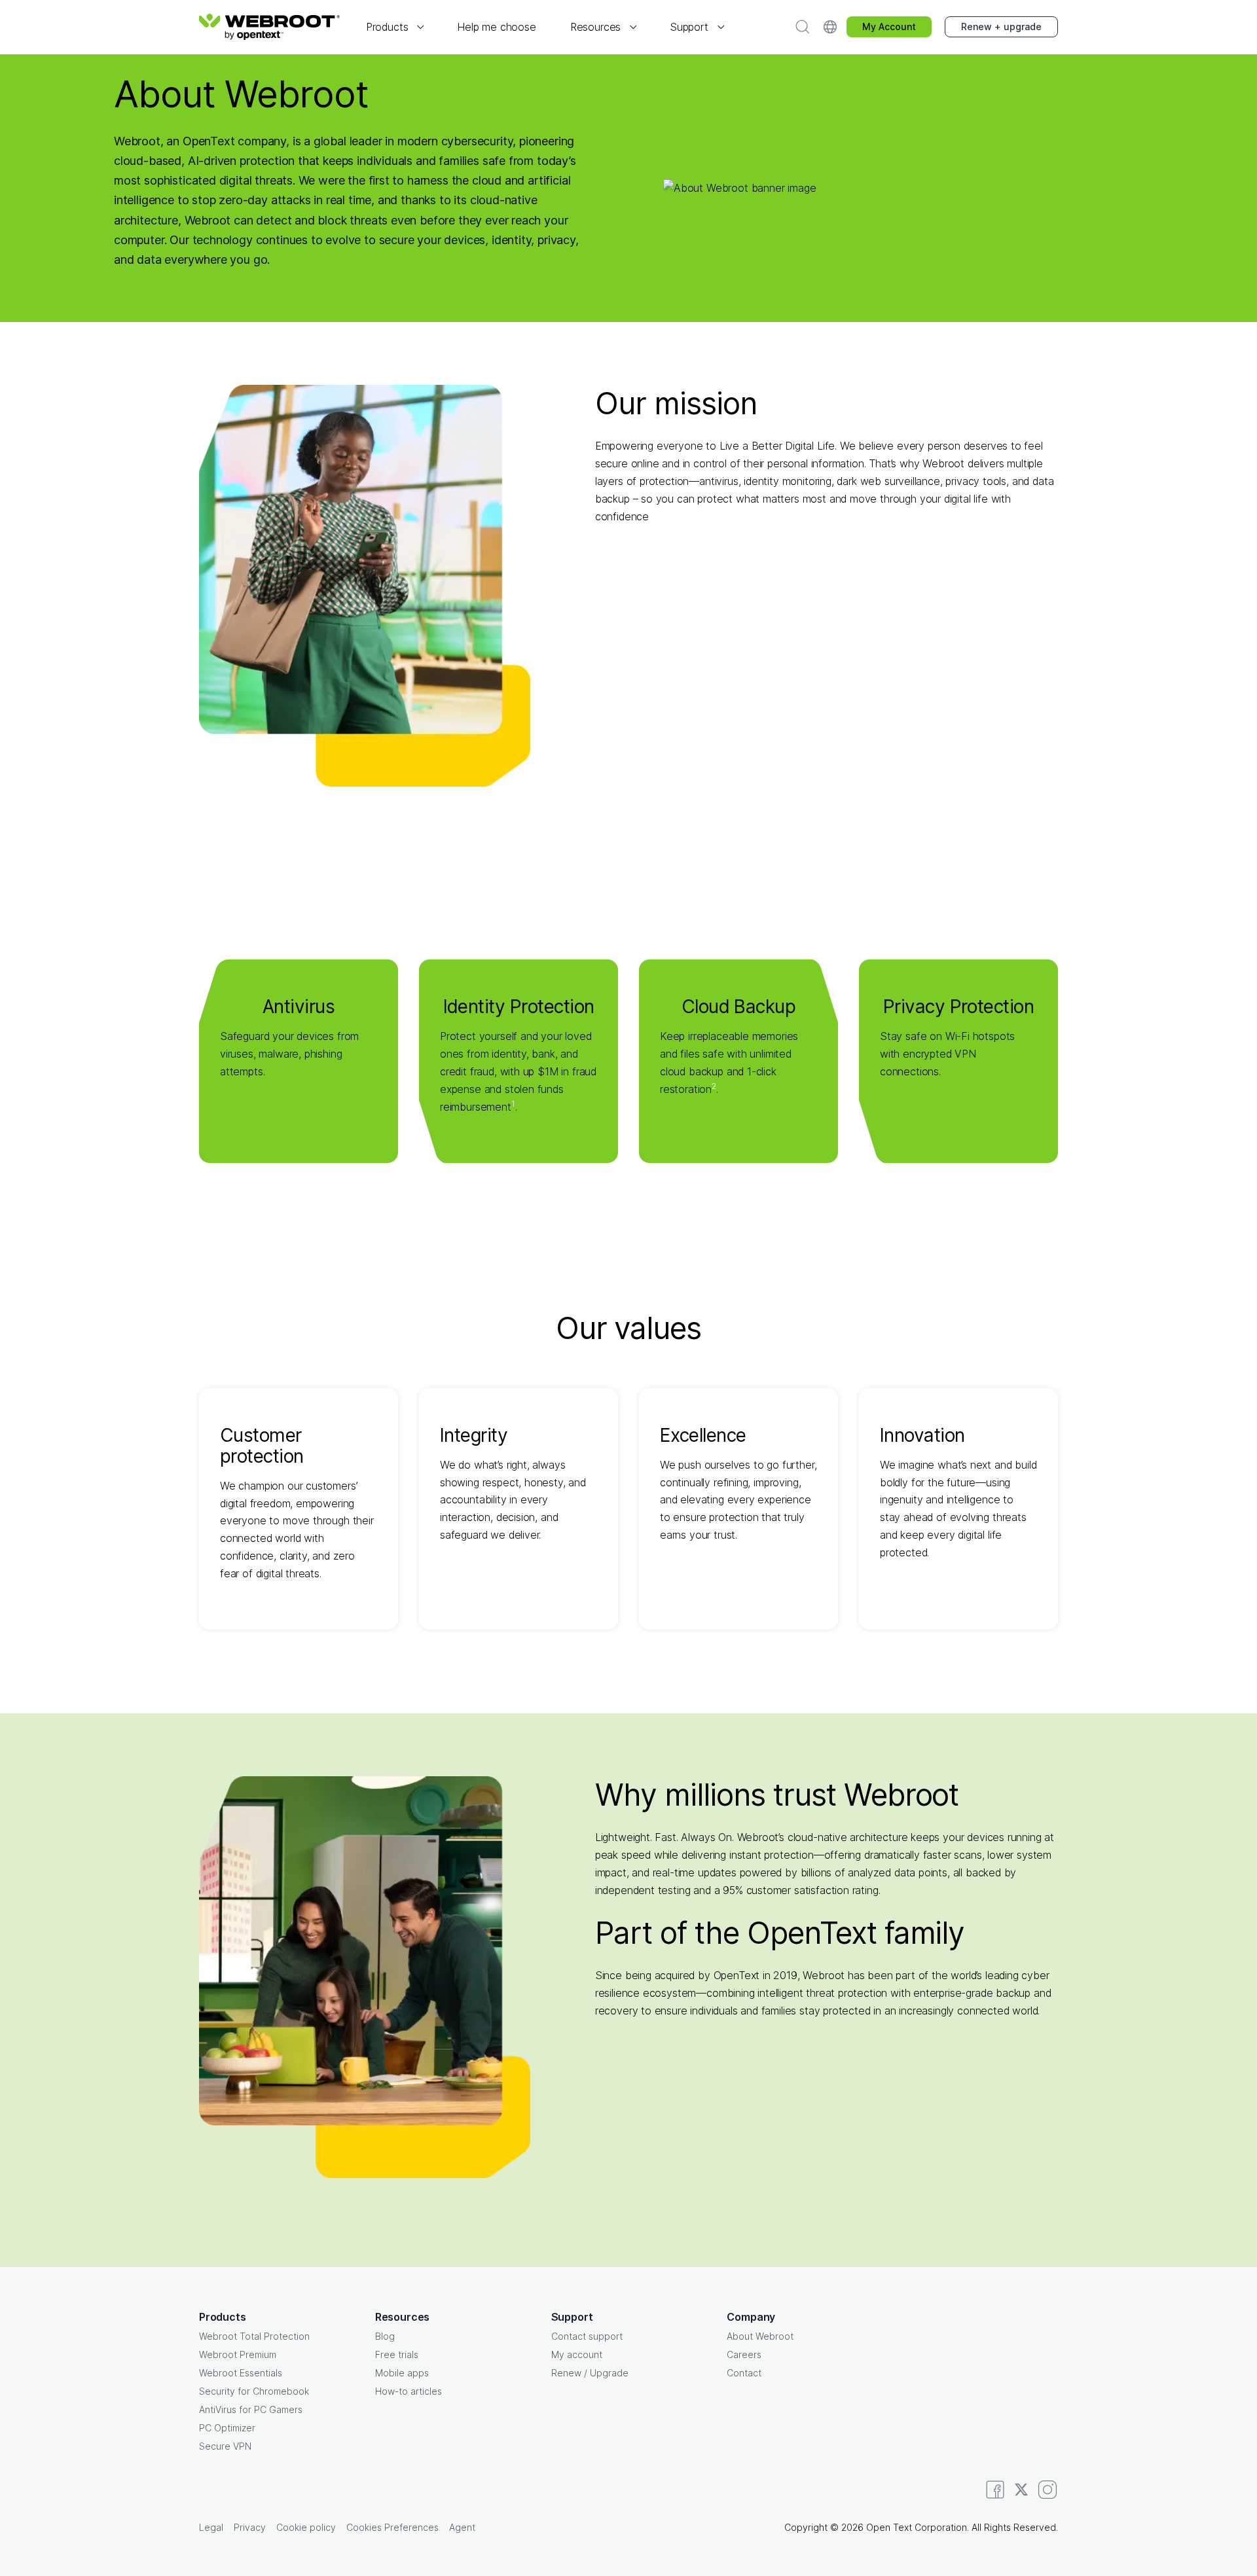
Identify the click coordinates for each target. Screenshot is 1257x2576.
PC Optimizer (227, 2428)
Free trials (397, 2354)
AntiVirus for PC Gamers (251, 2409)
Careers (744, 2354)
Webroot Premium (238, 2354)
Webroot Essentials (241, 2373)
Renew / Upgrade (590, 2373)
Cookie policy (306, 2527)
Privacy (250, 2527)
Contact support (587, 2336)
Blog (385, 2336)
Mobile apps (402, 2373)
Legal (211, 2527)
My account (577, 2354)
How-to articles (409, 2391)
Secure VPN (225, 2446)
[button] (394, 27)
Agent (462, 2527)
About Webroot (760, 2336)
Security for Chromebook (254, 2391)
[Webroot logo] (269, 27)
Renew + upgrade (1001, 27)
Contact (744, 2373)
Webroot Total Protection (254, 2336)
